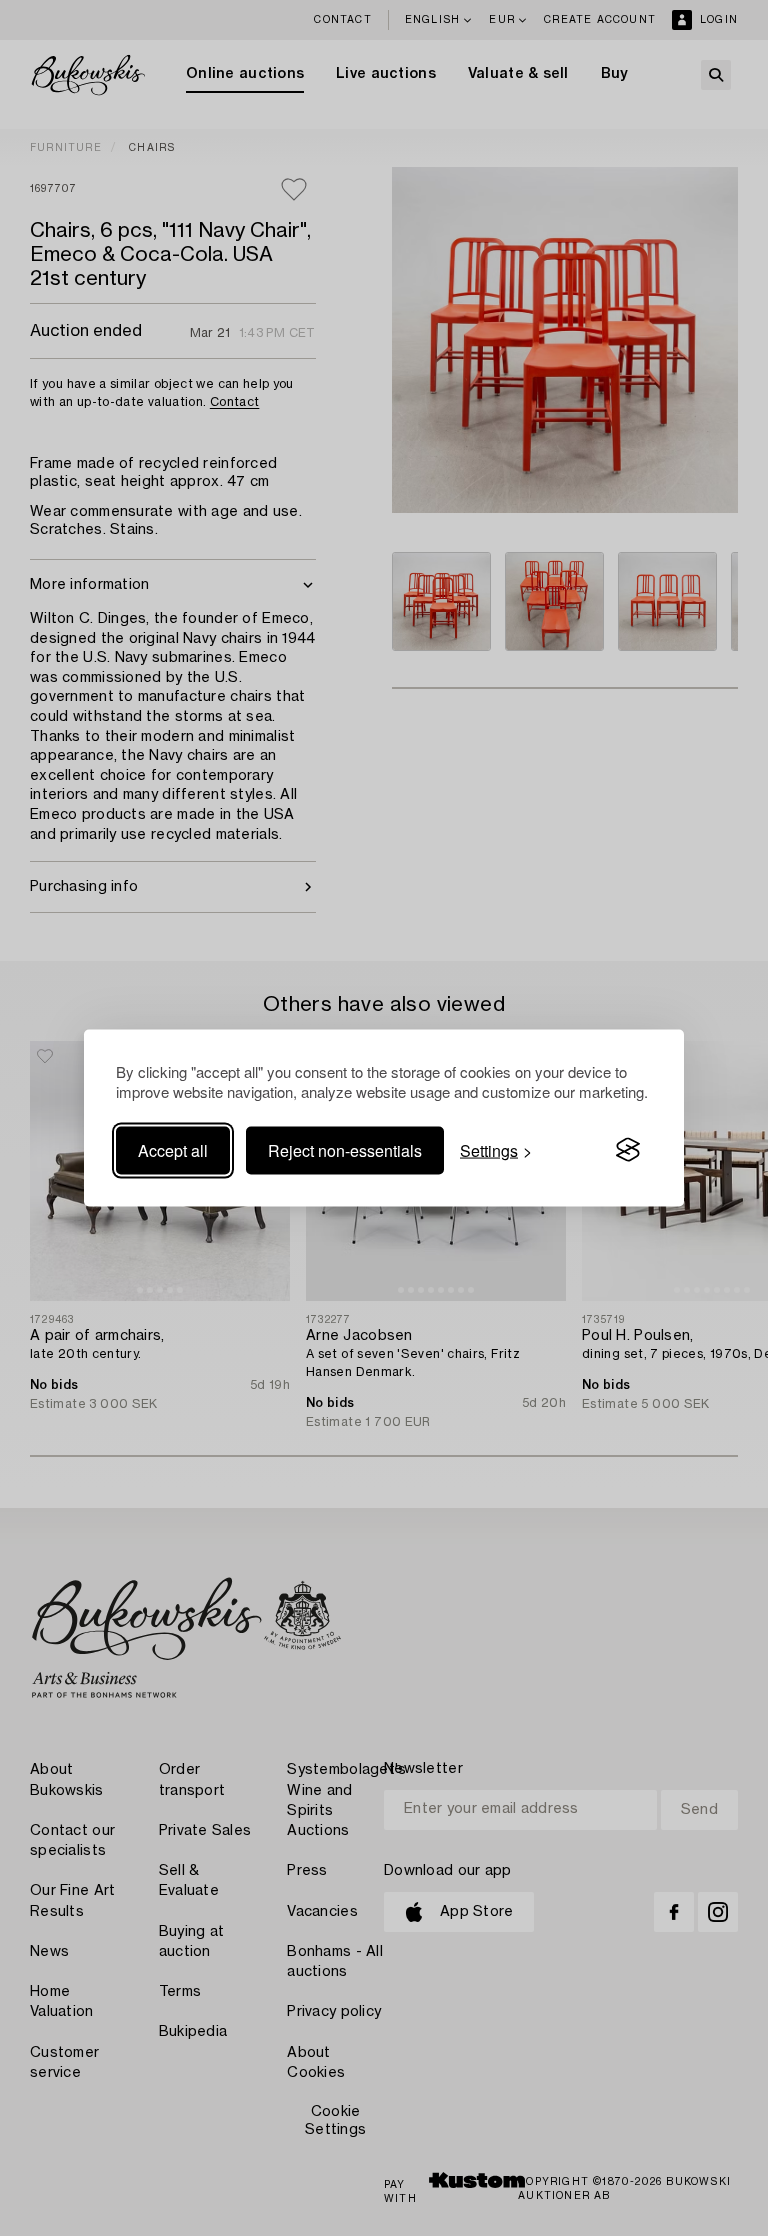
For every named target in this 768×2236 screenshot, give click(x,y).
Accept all (173, 1149)
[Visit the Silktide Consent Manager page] (628, 1150)
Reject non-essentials (345, 1149)
